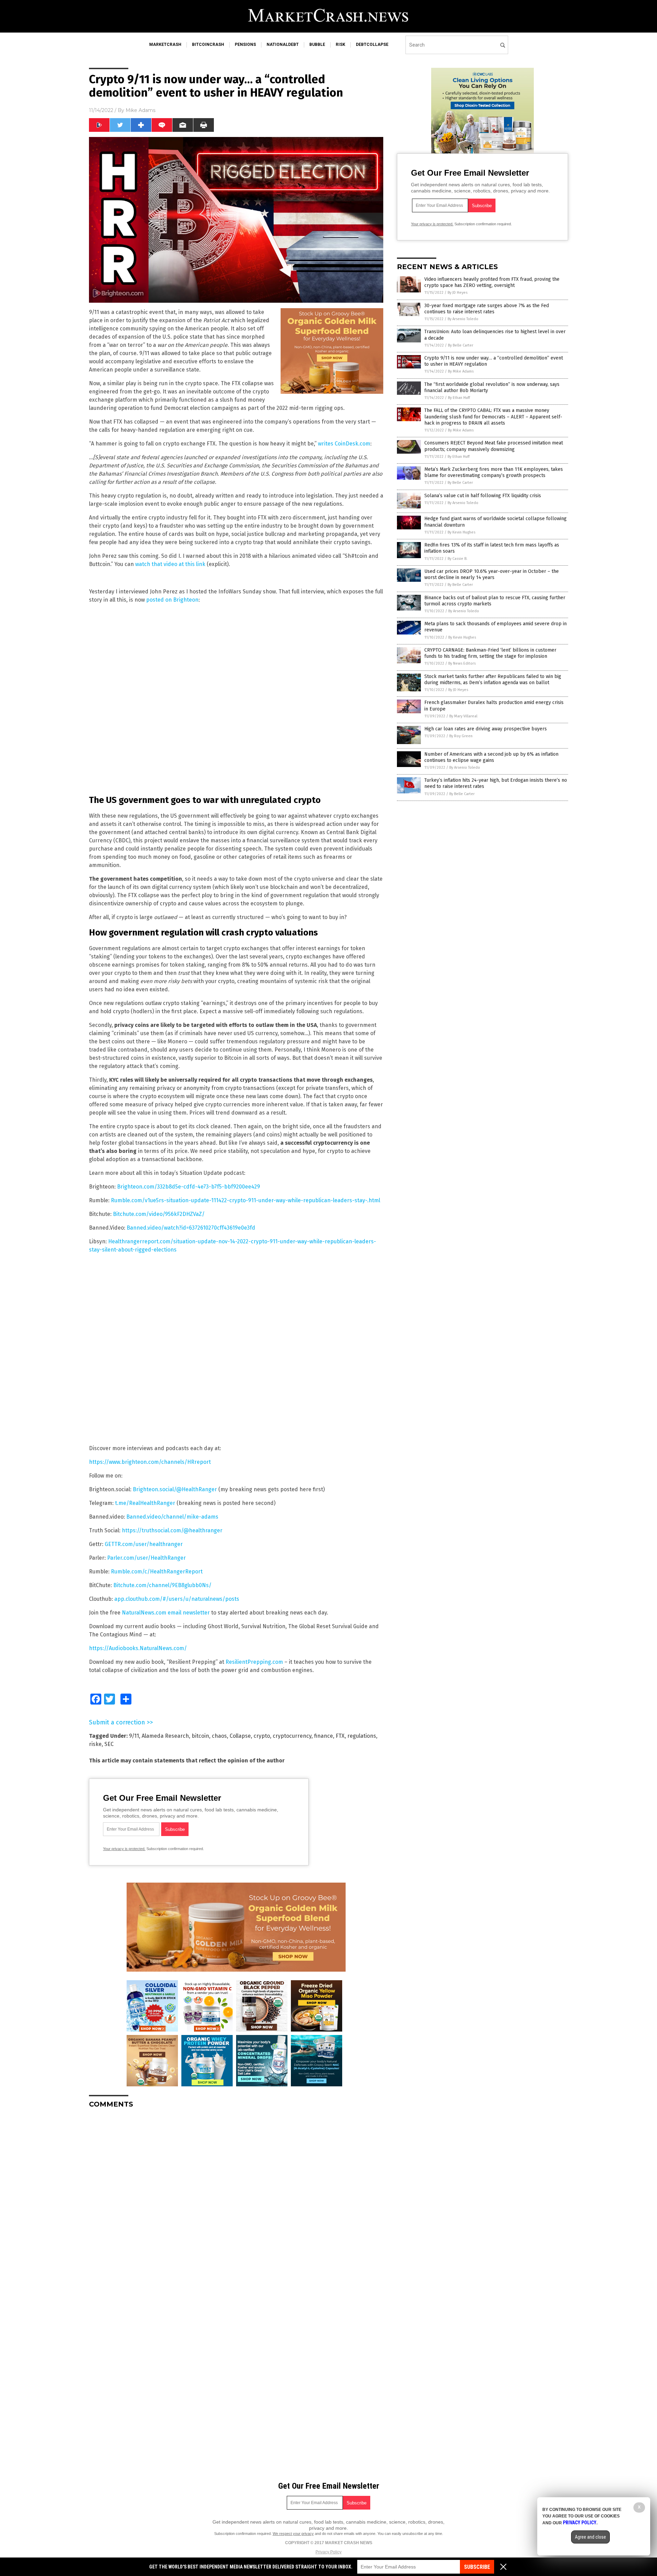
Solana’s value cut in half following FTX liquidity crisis (483, 496)
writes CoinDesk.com (344, 444)
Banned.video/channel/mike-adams (172, 1517)
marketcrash (165, 45)
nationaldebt (283, 45)
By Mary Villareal (463, 716)
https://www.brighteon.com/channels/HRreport (150, 1462)
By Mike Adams (461, 371)
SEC (109, 1744)
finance (324, 1736)
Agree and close (590, 2537)
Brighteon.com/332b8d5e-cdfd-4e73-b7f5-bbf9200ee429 (189, 1187)
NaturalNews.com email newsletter (166, 1613)
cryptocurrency (292, 1736)
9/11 (134, 1736)
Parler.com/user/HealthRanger (146, 1558)
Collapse (240, 1736)
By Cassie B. (458, 559)
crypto (262, 1736)
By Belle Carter (461, 345)
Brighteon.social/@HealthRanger (175, 1489)
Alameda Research (165, 1736)
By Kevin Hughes (461, 532)
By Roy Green (461, 736)
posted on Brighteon (172, 600)
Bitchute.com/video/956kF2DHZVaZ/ (159, 1214)
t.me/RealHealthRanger (145, 1503)
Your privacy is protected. (124, 1849)
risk (340, 45)
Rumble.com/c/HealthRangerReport (157, 1572)
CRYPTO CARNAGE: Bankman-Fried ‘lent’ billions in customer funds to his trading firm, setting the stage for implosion (490, 653)
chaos (219, 1736)
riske (95, 1744)
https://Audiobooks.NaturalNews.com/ (138, 1648)
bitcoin (200, 1736)
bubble (317, 45)
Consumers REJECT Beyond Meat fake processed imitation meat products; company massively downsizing (494, 446)
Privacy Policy (328, 2552)
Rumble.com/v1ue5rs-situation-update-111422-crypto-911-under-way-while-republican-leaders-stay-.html (246, 1200)
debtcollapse (372, 45)
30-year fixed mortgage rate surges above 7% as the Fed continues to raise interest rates (487, 309)
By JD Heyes (458, 293)
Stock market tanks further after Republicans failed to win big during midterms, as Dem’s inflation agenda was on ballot (493, 680)
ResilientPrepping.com (254, 1662)
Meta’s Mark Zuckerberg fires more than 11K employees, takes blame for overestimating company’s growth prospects (494, 472)
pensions (245, 45)
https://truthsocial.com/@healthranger (172, 1530)
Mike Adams (140, 110)
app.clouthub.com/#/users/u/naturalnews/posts (177, 1599)
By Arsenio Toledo (463, 319)
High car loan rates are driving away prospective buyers (486, 729)
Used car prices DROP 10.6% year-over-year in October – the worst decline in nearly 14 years (492, 574)
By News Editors (462, 663)
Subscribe (477, 2567)
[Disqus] (236, 2199)
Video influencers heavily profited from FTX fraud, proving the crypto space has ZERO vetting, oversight (492, 282)
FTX (340, 1736)
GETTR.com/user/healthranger (144, 1544)
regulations (362, 1736)
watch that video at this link (170, 564)
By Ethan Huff (459, 398)
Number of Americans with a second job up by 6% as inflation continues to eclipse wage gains (491, 757)
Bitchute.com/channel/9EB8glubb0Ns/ (162, 1585)
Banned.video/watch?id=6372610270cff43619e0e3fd (191, 1228)
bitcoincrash (208, 45)
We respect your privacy (293, 2534)
